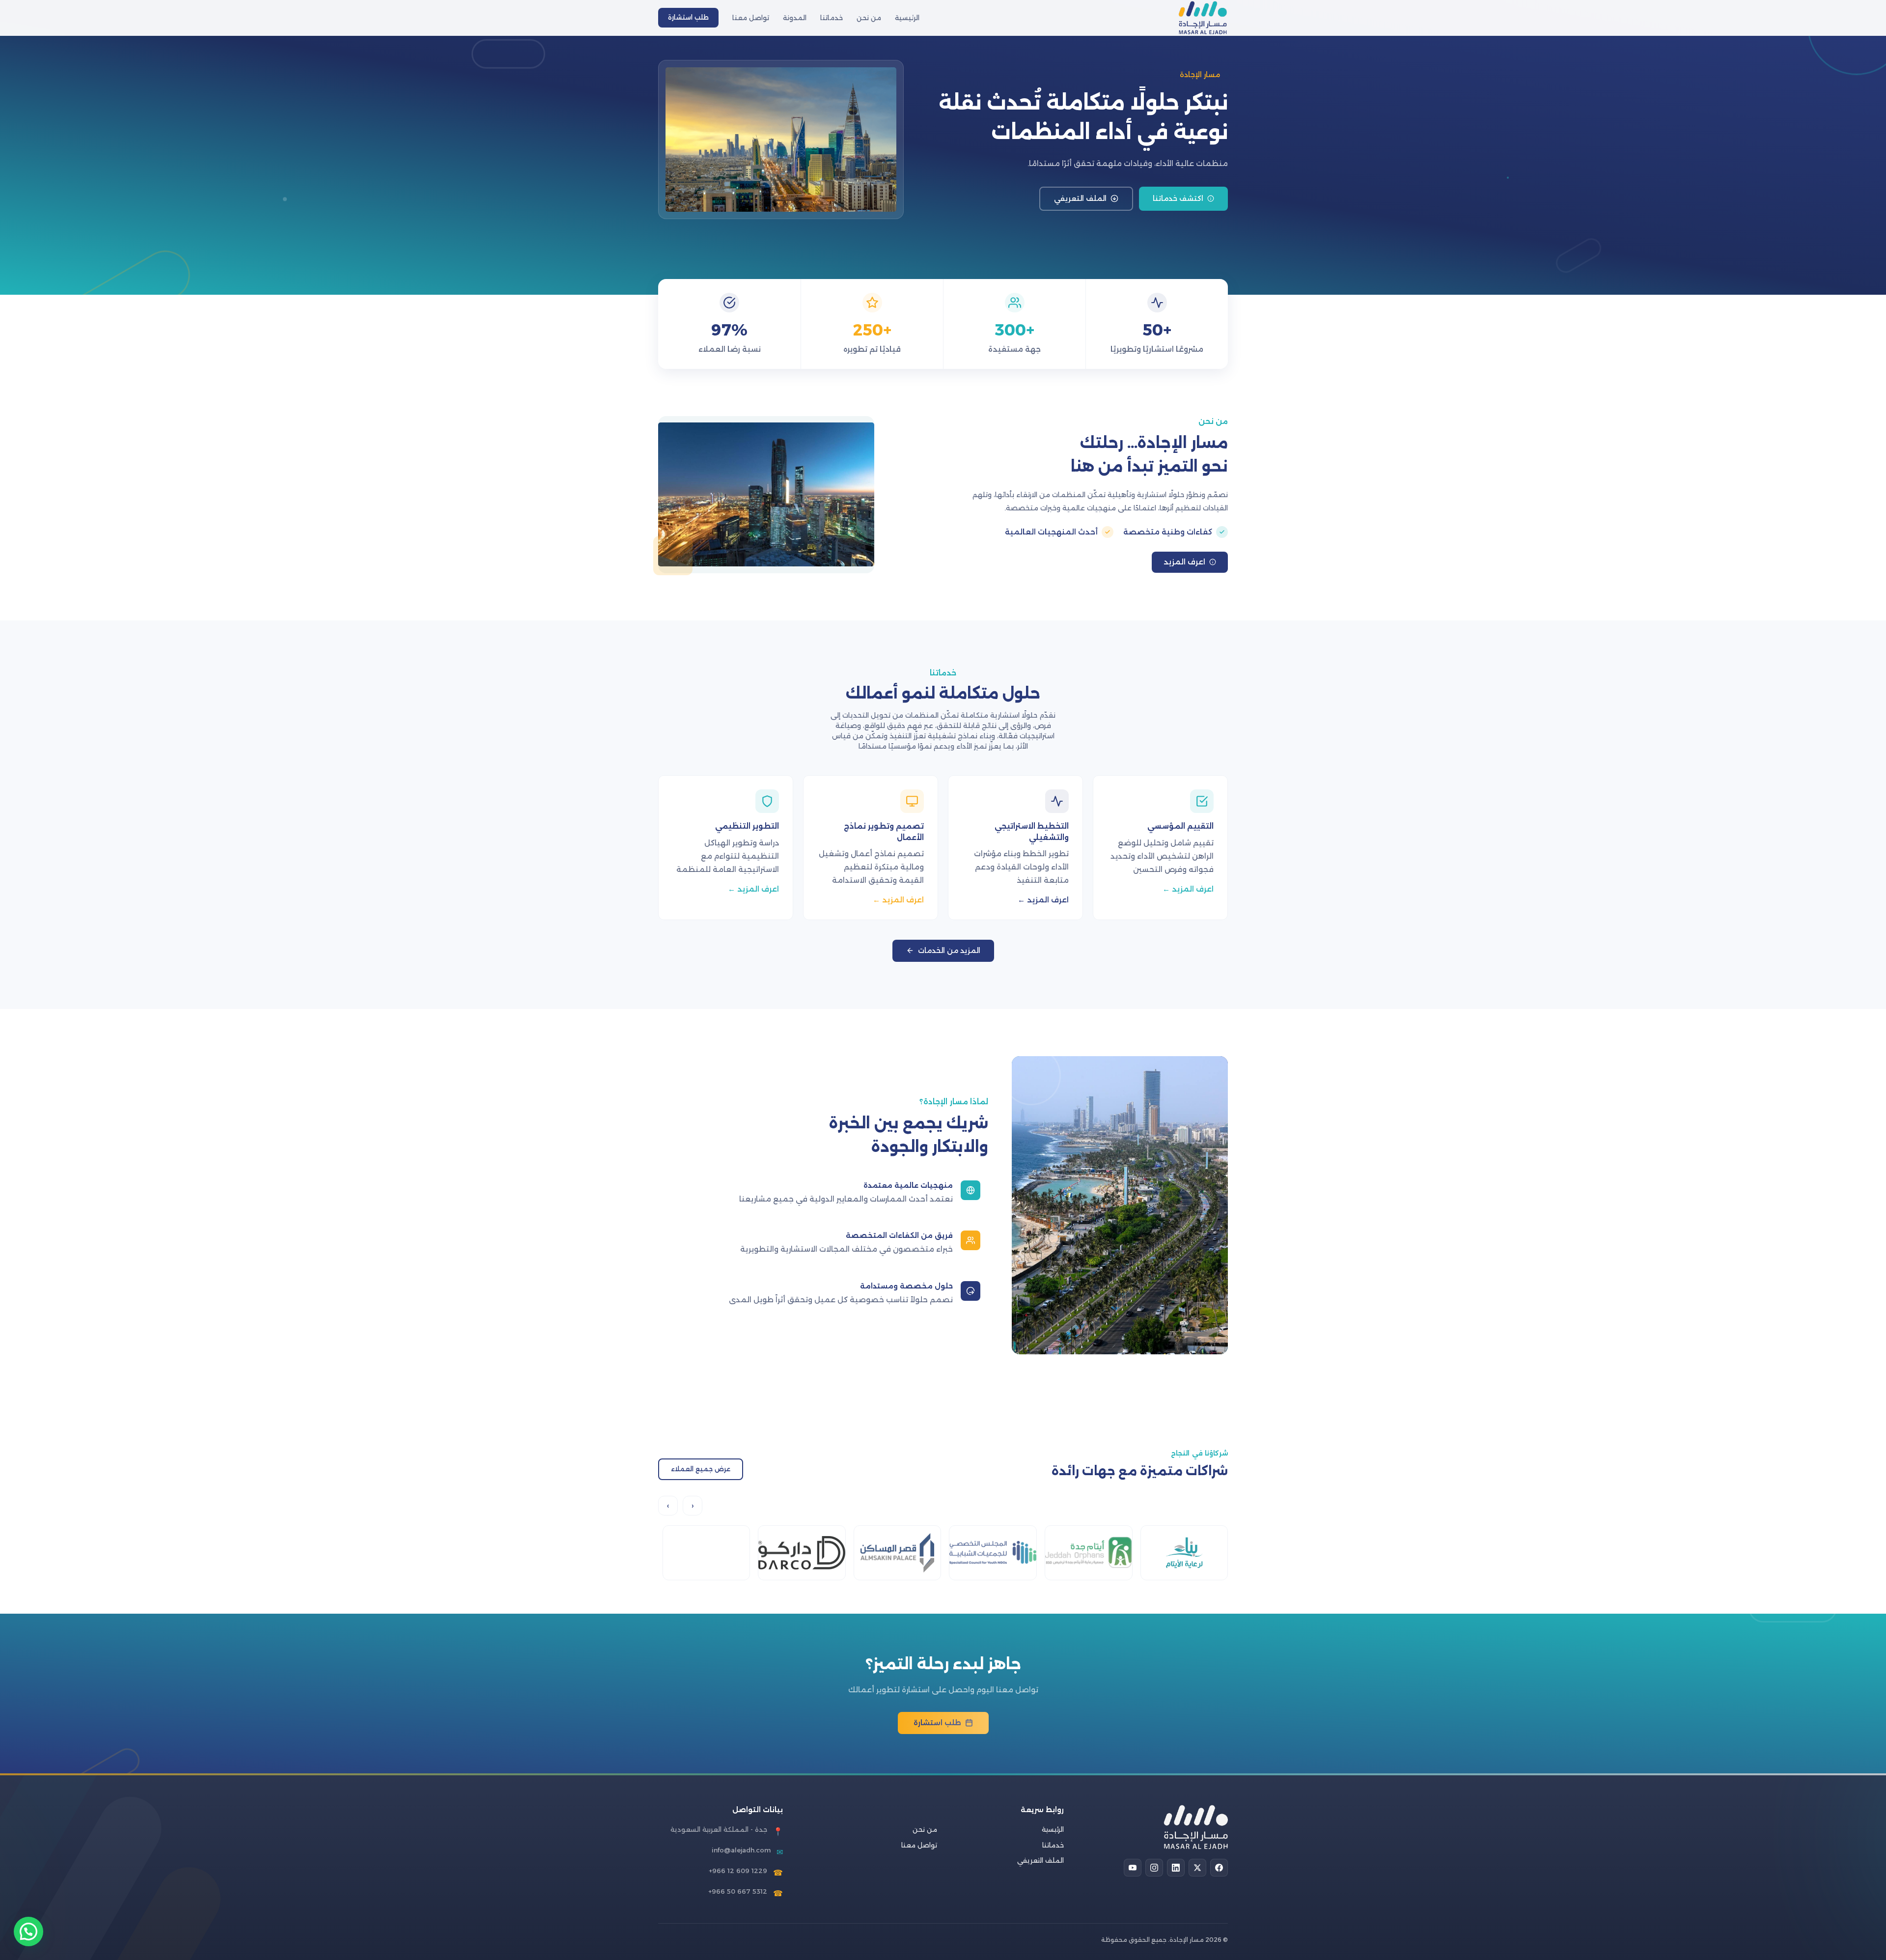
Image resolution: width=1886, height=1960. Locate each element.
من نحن (869, 18)
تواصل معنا (751, 18)
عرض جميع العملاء (701, 1469)
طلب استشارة (688, 17)
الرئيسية (907, 18)
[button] (28, 1932)
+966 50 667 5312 (738, 1891)
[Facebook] (1219, 1868)
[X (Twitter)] (1197, 1868)
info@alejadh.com (741, 1850)
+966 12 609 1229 (738, 1871)
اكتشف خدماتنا (1178, 198)
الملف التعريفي (1080, 198)
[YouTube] (1133, 1868)
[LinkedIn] (1176, 1868)
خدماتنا (832, 18)
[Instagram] (1154, 1868)
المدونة (795, 18)
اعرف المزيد (1184, 562)
